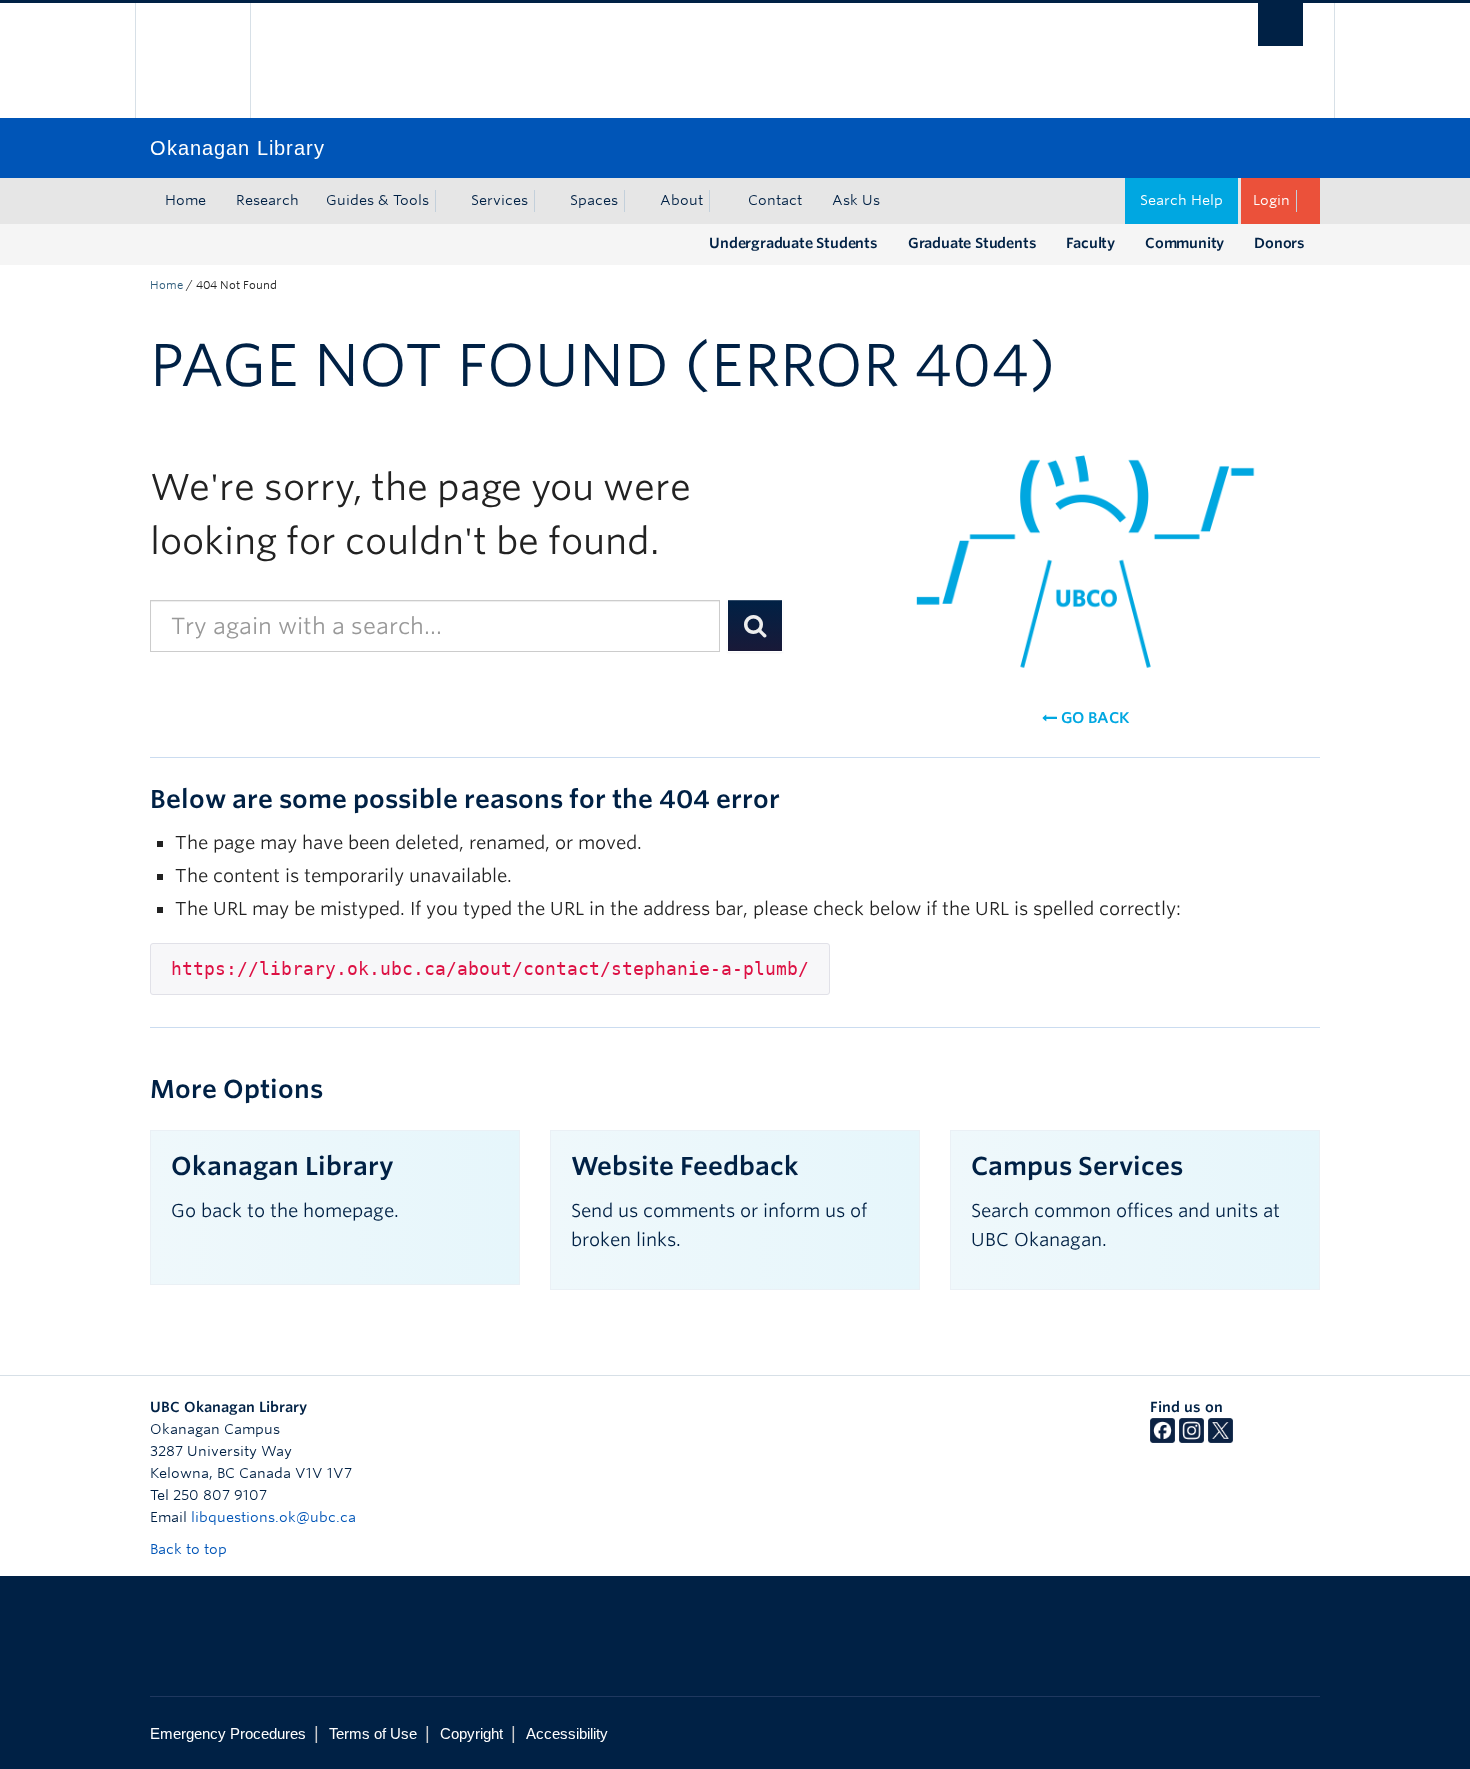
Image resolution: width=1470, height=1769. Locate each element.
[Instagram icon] (1191, 1438)
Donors (1279, 243)
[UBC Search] (1280, 24)
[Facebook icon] (1162, 1438)
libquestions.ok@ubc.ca (273, 1517)
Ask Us (856, 200)
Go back (1093, 718)
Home (185, 200)
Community (1184, 243)
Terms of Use (373, 1733)
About (681, 200)
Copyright (471, 1733)
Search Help (1181, 200)
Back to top (190, 1549)
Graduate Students (972, 243)
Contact (775, 200)
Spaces (594, 200)
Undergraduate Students (793, 243)
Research (267, 200)
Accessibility (567, 1733)
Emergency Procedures (228, 1733)
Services (499, 200)
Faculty (1090, 243)
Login (1271, 200)
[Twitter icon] (1220, 1438)
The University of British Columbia (192, 60)
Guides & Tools (377, 200)
